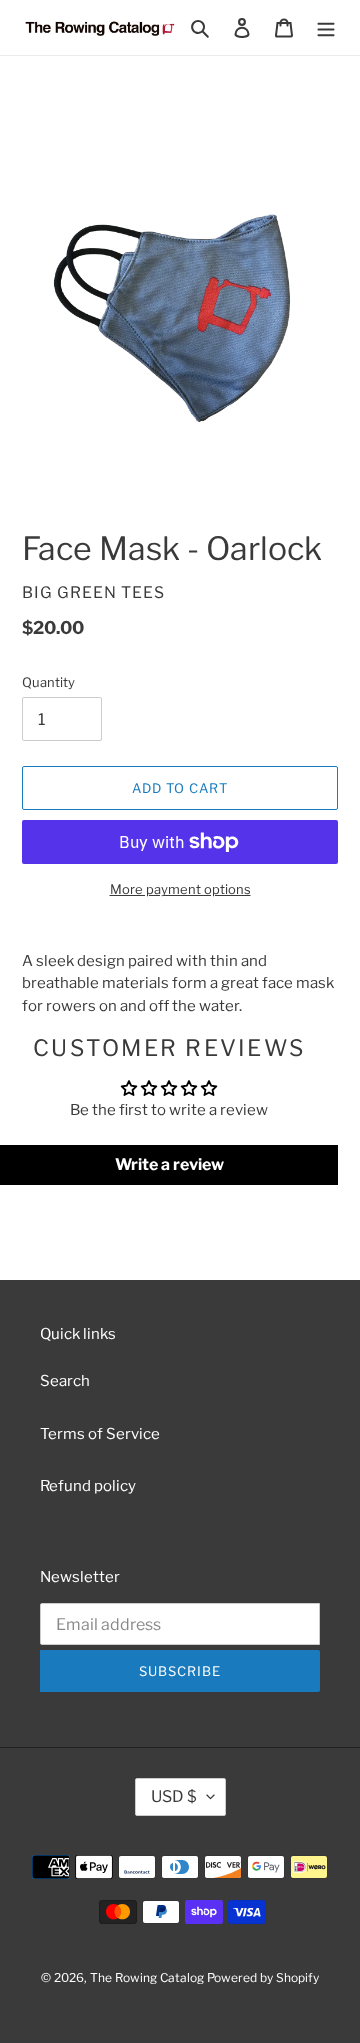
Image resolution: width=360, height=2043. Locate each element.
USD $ (174, 1796)
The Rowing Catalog (147, 1977)
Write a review (169, 1164)
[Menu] (326, 27)
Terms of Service (100, 1434)
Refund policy (88, 1486)
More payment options (180, 889)
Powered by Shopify (263, 1977)
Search (65, 1381)
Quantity (48, 682)
